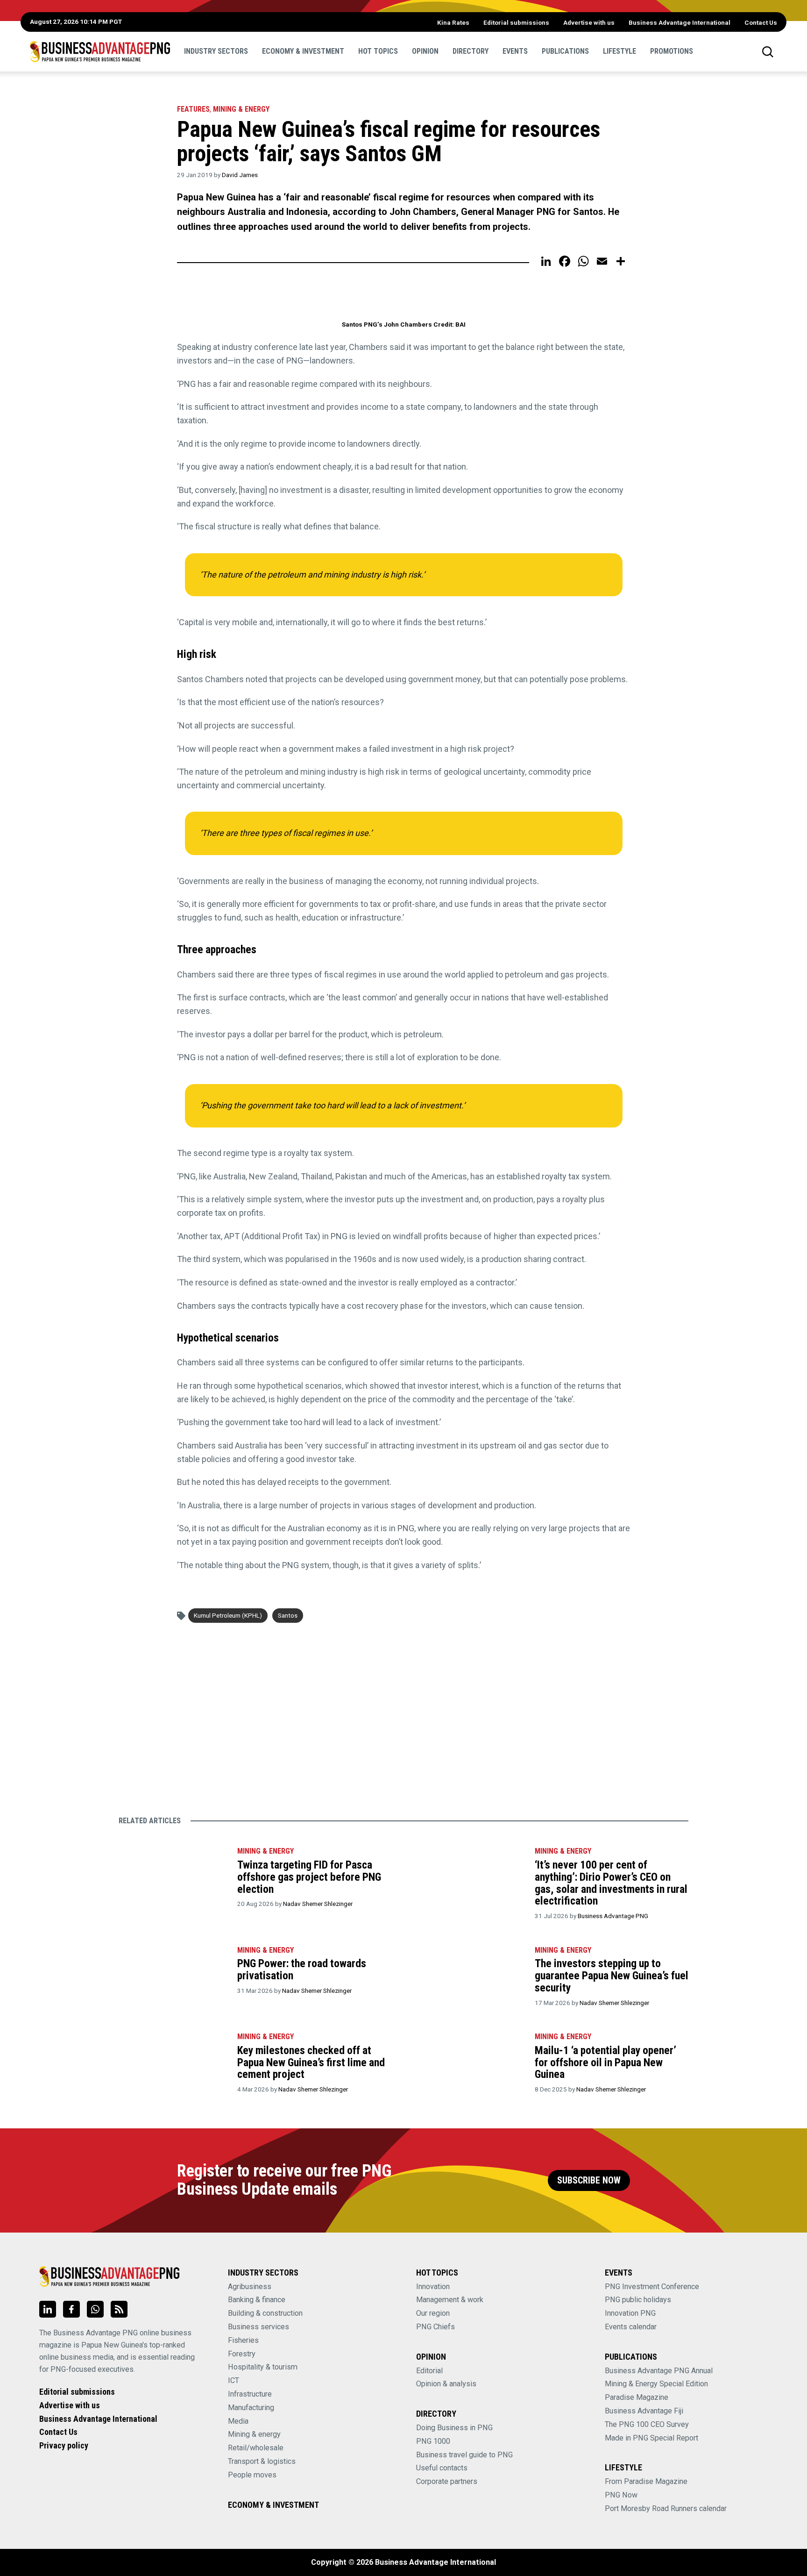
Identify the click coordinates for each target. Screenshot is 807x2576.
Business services (258, 2327)
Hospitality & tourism (263, 2367)
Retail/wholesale (256, 2448)
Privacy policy (64, 2445)
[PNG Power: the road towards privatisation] (173, 1974)
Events (515, 51)
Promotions (672, 51)
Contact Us (761, 22)
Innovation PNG (630, 2313)
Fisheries (243, 2340)
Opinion (425, 51)
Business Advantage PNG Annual (659, 2371)
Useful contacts (442, 2468)
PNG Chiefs (435, 2327)
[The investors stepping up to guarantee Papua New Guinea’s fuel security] (470, 1974)
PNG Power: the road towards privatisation (302, 1969)
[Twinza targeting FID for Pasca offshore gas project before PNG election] (173, 1875)
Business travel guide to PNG (464, 2455)
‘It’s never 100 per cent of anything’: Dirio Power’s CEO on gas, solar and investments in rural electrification (611, 1883)
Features (193, 109)
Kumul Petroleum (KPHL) (228, 1615)
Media (238, 2421)
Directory (471, 51)
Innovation (433, 2287)
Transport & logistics (262, 2461)
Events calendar (631, 2327)
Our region (433, 2313)
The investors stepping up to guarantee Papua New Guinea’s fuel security (612, 1975)
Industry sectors (216, 51)
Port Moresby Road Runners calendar (666, 2508)
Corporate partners (447, 2481)
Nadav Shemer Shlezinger (318, 1904)
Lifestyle (619, 51)
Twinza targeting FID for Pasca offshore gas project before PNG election (309, 1877)
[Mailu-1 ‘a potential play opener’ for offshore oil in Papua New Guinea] (470, 2061)
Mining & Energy (241, 109)
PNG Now (621, 2495)
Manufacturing (251, 2408)
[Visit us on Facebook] (71, 2309)
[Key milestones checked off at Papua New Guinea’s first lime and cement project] (173, 2061)
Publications (565, 51)
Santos (288, 1615)
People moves (252, 2475)
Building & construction (265, 2313)
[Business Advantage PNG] (100, 51)
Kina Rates (453, 22)
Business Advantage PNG (613, 1916)
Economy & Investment (303, 51)
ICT (234, 2380)
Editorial (429, 2371)
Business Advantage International (680, 22)
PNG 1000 (433, 2441)
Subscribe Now (589, 2180)
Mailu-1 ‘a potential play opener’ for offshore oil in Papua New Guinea (605, 2062)
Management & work (450, 2300)
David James (240, 175)
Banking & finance (257, 2300)
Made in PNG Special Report (651, 2438)
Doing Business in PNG (454, 2428)
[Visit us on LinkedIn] (48, 2309)
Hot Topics (378, 51)
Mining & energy (254, 2434)
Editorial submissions (516, 22)
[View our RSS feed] (119, 2309)
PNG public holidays (638, 2300)
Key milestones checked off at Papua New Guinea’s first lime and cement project (311, 2062)
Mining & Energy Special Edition (656, 2384)
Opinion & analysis (446, 2384)
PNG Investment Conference (652, 2287)
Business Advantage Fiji (644, 2411)
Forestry (242, 2354)
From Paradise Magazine (646, 2481)
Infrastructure (250, 2394)
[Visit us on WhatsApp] (95, 2309)
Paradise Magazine (637, 2397)
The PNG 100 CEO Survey (647, 2424)
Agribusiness (250, 2287)
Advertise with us (589, 22)
